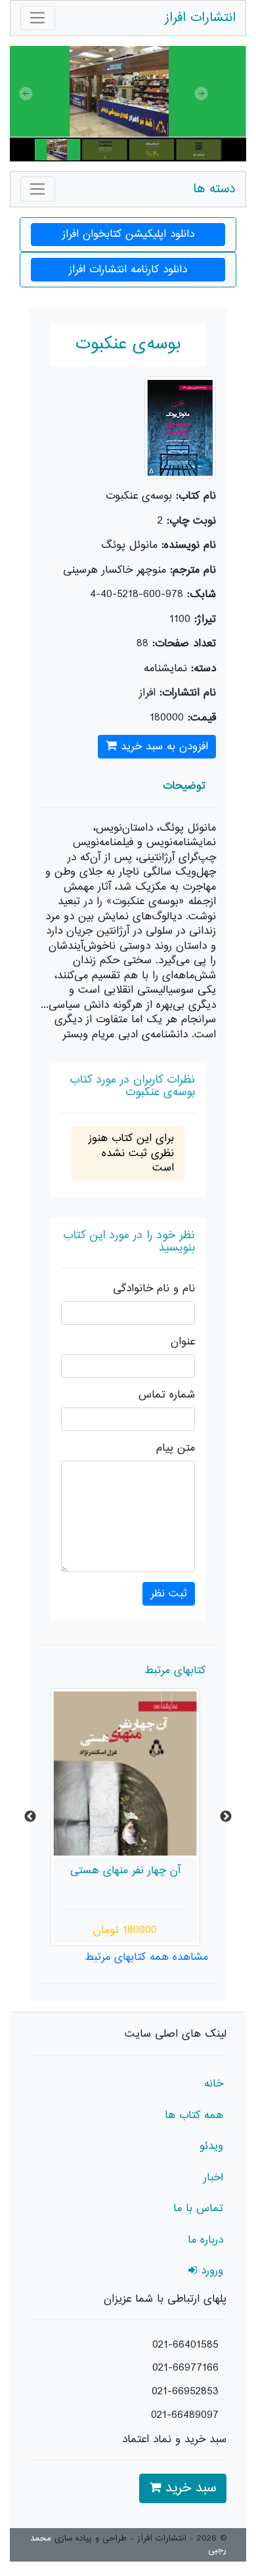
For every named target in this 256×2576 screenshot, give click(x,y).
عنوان (183, 1342)
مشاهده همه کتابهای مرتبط (146, 1957)
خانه (214, 2084)
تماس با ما (198, 2209)
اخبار (213, 2178)
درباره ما (205, 2240)
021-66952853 (185, 2392)
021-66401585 (185, 2345)
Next (226, 1817)
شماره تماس (167, 1395)
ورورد (210, 2271)
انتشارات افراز (200, 18)
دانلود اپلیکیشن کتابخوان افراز (128, 234)
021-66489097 (185, 2415)
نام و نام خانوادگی (154, 1289)
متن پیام (176, 1448)
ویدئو (211, 2146)
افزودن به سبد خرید (162, 747)
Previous (30, 1817)
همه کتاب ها (194, 2115)
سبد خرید (188, 2488)
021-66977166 (185, 2368)
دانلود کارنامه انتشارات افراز (128, 270)
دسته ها (214, 189)
